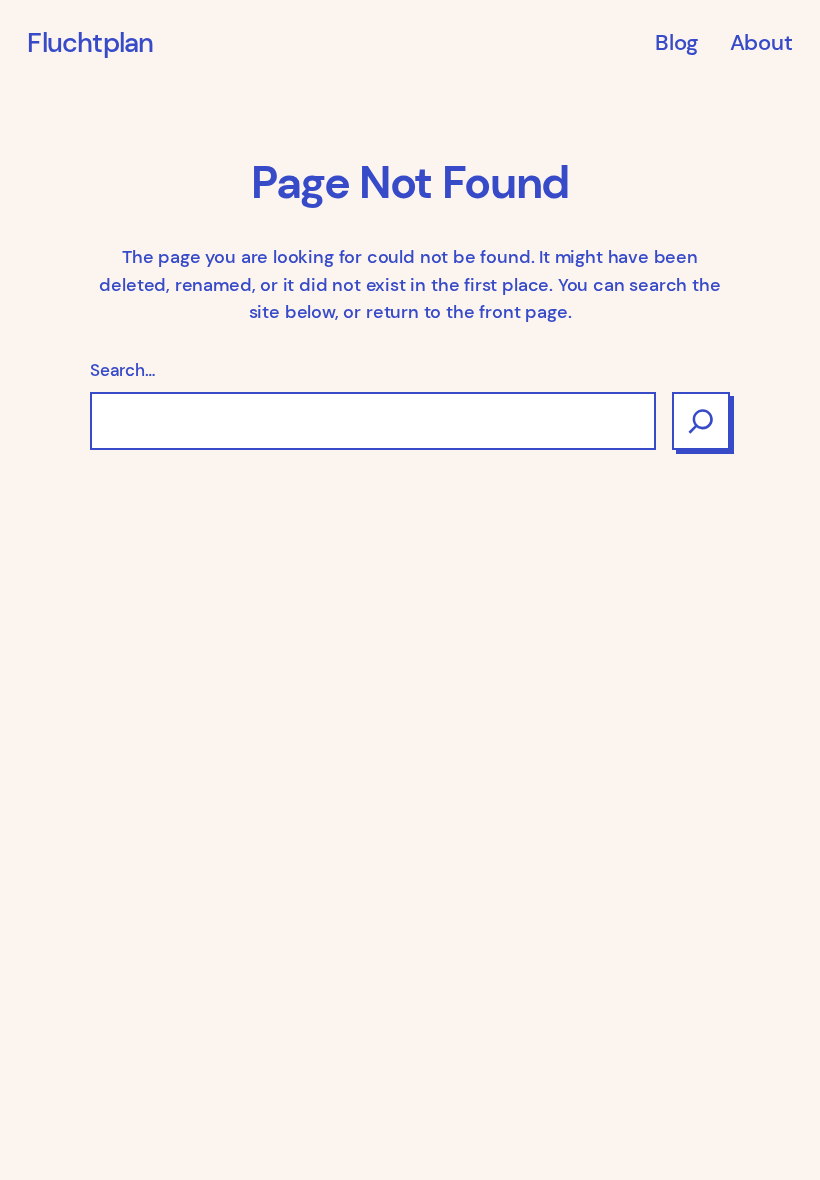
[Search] (701, 421)
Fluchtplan (90, 43)
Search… (122, 370)
